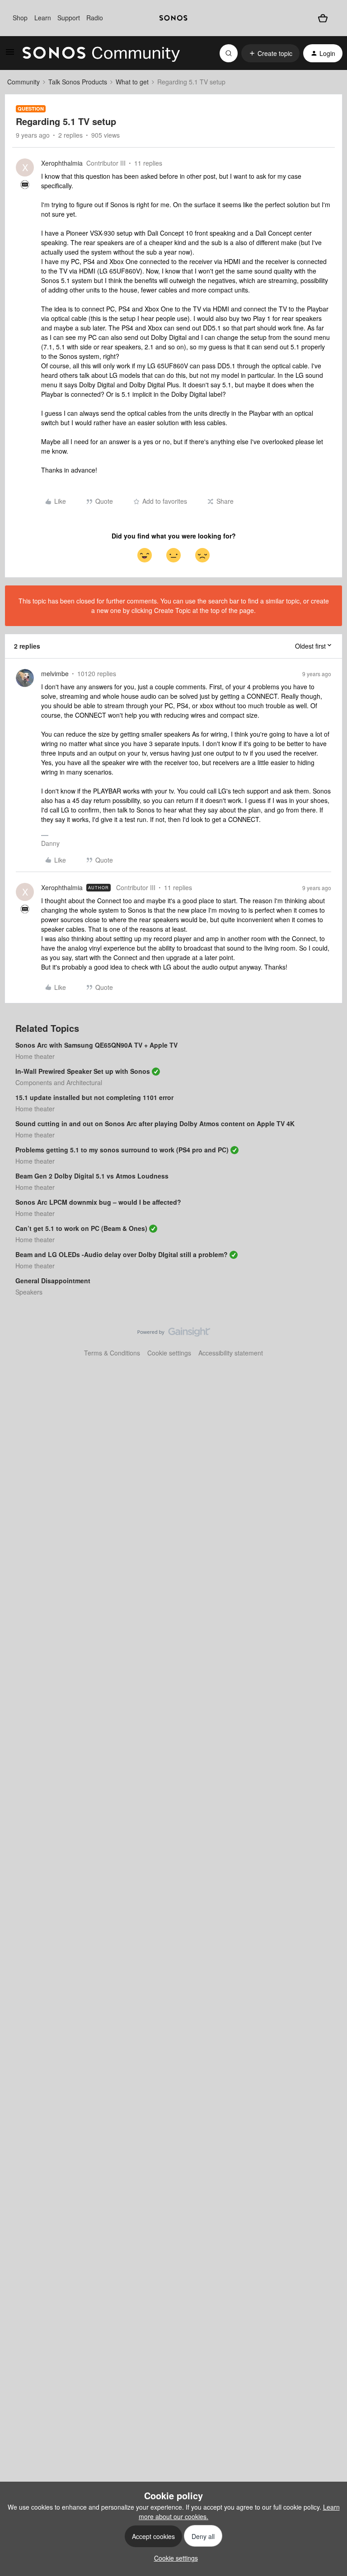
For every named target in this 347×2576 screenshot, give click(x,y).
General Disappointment (53, 1281)
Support (69, 18)
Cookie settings (169, 1353)
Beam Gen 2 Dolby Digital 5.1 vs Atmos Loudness (92, 1176)
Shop (20, 18)
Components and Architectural (59, 1082)
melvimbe (55, 673)
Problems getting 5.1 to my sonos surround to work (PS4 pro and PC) (122, 1150)
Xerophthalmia (62, 163)
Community (23, 82)
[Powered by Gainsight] (174, 1334)
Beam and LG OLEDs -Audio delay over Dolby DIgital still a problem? (122, 1254)
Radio (95, 18)
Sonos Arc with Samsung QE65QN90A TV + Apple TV (96, 1045)
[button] (10, 55)
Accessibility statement (231, 1353)
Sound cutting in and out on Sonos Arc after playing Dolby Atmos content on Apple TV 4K (155, 1123)
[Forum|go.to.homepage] (101, 53)
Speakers (29, 1292)
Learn (43, 18)
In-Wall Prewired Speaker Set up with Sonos (83, 1071)
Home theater (35, 1056)
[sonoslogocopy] (173, 18)
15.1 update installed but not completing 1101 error (94, 1097)
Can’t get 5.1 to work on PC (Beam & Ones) (81, 1228)
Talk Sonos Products (78, 82)
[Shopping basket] (323, 18)
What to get (132, 82)
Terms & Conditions (112, 1353)
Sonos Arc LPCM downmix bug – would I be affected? (98, 1202)
